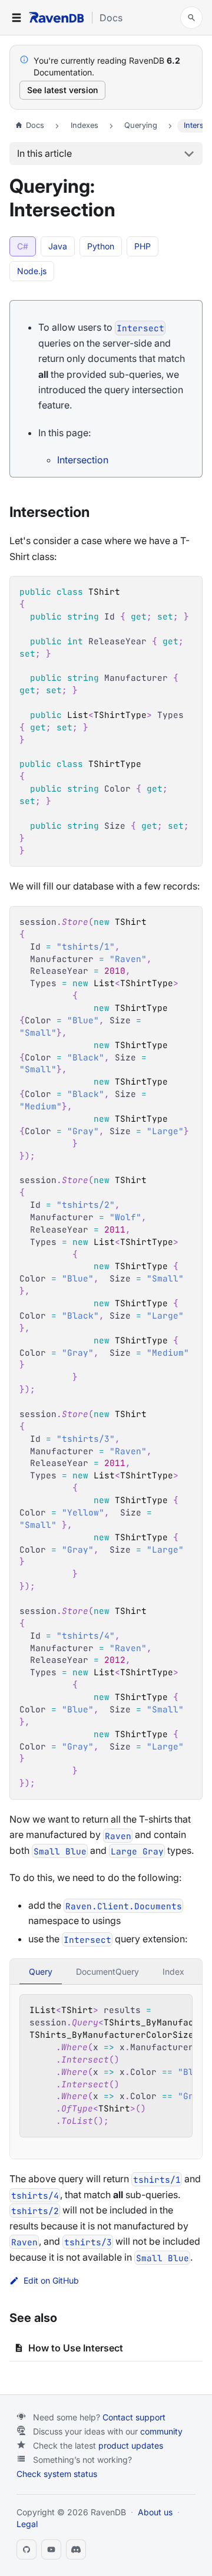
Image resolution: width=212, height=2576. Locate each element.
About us (155, 2512)
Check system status (57, 2474)
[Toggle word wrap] (156, 2010)
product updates (131, 2445)
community (161, 2431)
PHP (143, 246)
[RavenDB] (57, 17)
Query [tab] (41, 1971)
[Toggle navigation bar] (16, 18)
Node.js (32, 271)
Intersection (83, 460)
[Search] (191, 18)
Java (58, 246)
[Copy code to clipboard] (188, 591)
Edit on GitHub (51, 2281)
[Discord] (76, 2549)
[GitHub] (26, 2549)
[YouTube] (51, 2549)
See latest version (62, 90)
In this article (44, 153)
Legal (27, 2524)
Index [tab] (173, 1971)
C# (23, 246)
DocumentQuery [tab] (107, 1971)
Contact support (134, 2417)
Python (101, 246)
